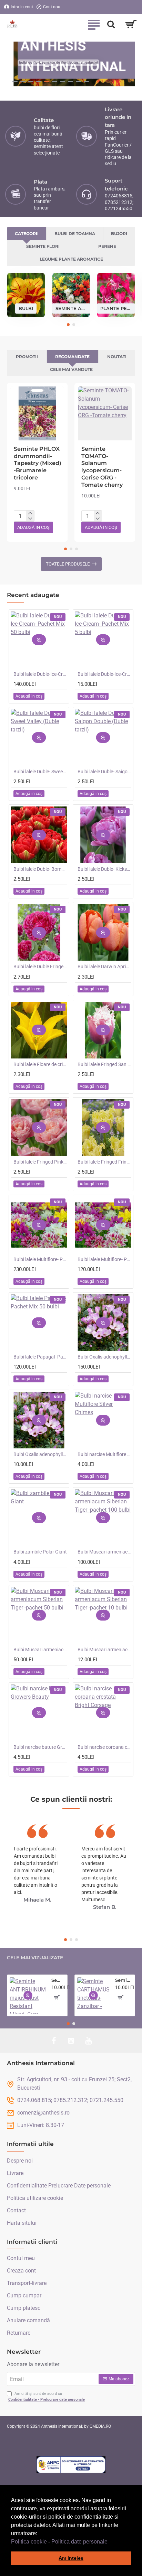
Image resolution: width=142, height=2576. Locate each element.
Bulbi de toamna (75, 234)
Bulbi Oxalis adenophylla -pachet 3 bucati (40, 1454)
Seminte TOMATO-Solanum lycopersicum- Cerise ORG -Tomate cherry (102, 467)
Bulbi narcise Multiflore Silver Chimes (104, 1454)
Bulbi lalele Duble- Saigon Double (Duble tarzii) (104, 772)
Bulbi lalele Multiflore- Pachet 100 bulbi (40, 1259)
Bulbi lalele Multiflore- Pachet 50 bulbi (104, 1259)
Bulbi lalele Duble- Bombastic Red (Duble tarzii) (40, 869)
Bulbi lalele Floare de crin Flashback (40, 1064)
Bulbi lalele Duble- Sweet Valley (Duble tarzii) (40, 772)
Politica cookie (29, 2542)
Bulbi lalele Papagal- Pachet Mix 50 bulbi (40, 1357)
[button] (110, 2542)
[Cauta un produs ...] (111, 24)
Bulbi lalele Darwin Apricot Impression (104, 967)
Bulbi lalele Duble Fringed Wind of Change (40, 967)
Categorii (27, 234)
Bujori (119, 234)
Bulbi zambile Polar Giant (40, 1552)
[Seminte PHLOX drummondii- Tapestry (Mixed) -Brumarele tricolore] (37, 413)
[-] (30, 519)
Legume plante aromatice (71, 259)
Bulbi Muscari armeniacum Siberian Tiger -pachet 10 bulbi (104, 1650)
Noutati (117, 357)
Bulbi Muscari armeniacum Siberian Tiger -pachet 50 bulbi (40, 1650)
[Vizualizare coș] (131, 24)
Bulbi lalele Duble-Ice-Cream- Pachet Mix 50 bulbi (40, 674)
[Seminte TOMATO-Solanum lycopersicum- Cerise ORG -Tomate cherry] (105, 413)
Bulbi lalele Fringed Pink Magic (40, 1162)
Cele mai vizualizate (35, 1958)
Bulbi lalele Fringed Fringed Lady (104, 1162)
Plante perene (116, 308)
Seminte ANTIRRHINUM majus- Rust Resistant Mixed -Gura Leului (58, 1980)
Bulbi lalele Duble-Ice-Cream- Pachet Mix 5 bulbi (104, 674)
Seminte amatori (71, 308)
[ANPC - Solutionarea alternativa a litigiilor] (71, 2465)
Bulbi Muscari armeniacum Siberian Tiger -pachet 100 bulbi (104, 1552)
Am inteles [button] (71, 2558)
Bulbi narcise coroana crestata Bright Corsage (104, 1747)
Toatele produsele (68, 564)
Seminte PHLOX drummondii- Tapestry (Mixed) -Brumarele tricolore (38, 463)
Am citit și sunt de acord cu (47, 2397)
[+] (30, 513)
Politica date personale (79, 2542)
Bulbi (26, 308)
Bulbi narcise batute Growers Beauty (40, 1747)
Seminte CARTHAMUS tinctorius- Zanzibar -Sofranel (124, 1980)
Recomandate (72, 357)
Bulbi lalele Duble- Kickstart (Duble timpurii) (104, 869)
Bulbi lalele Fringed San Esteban (104, 1064)
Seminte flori (43, 246)
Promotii (27, 357)
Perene (107, 246)
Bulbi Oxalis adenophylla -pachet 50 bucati (104, 1357)
